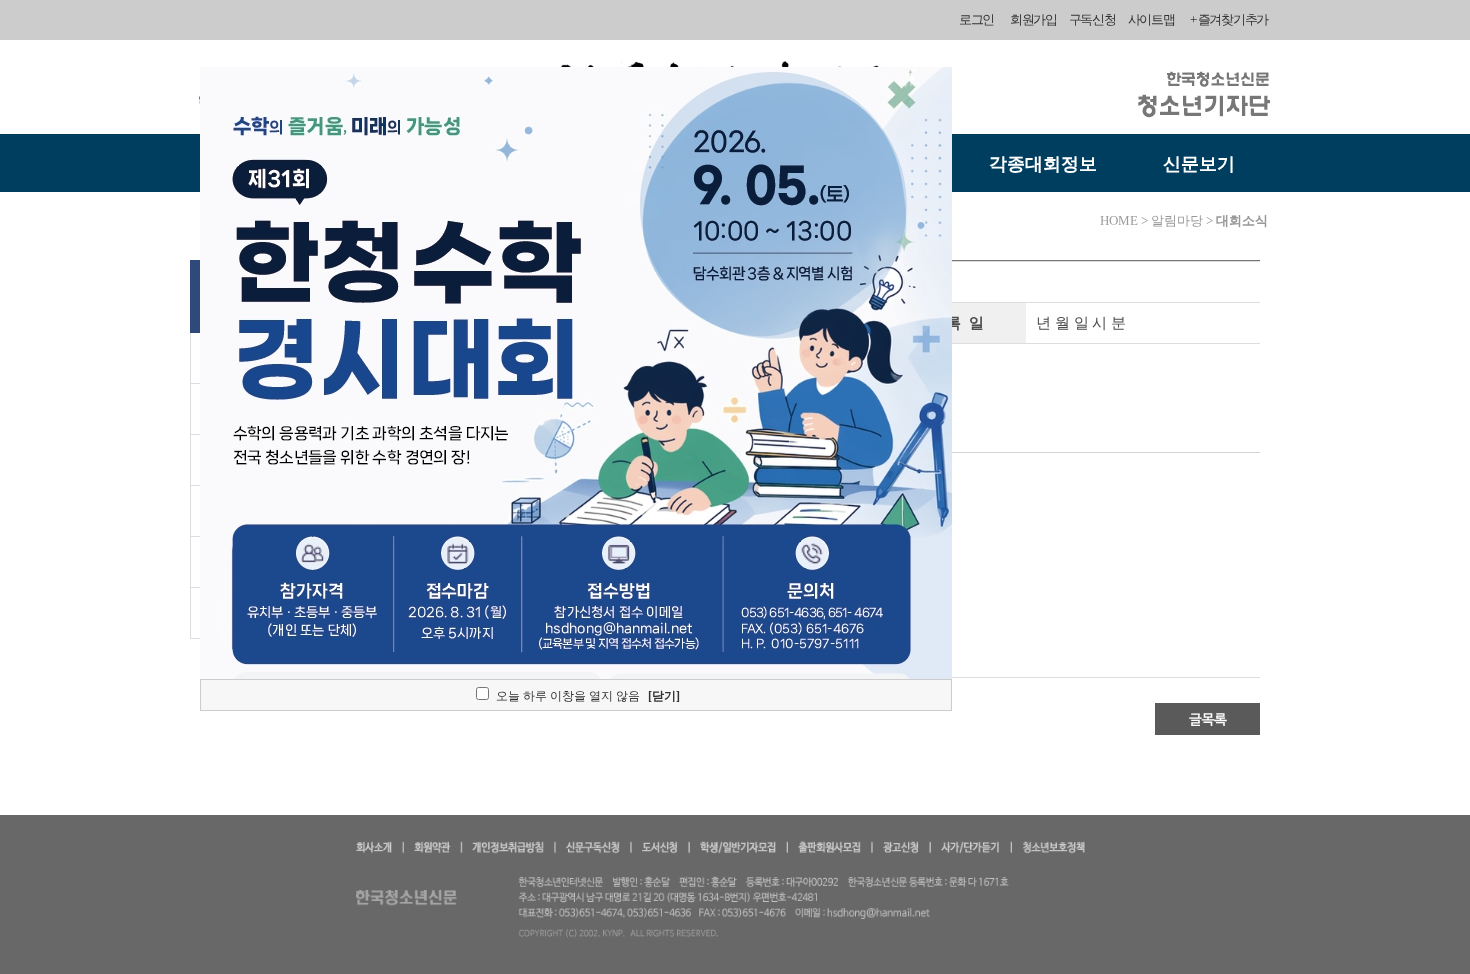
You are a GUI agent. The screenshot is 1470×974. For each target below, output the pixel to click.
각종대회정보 (1043, 164)
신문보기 (1199, 164)
